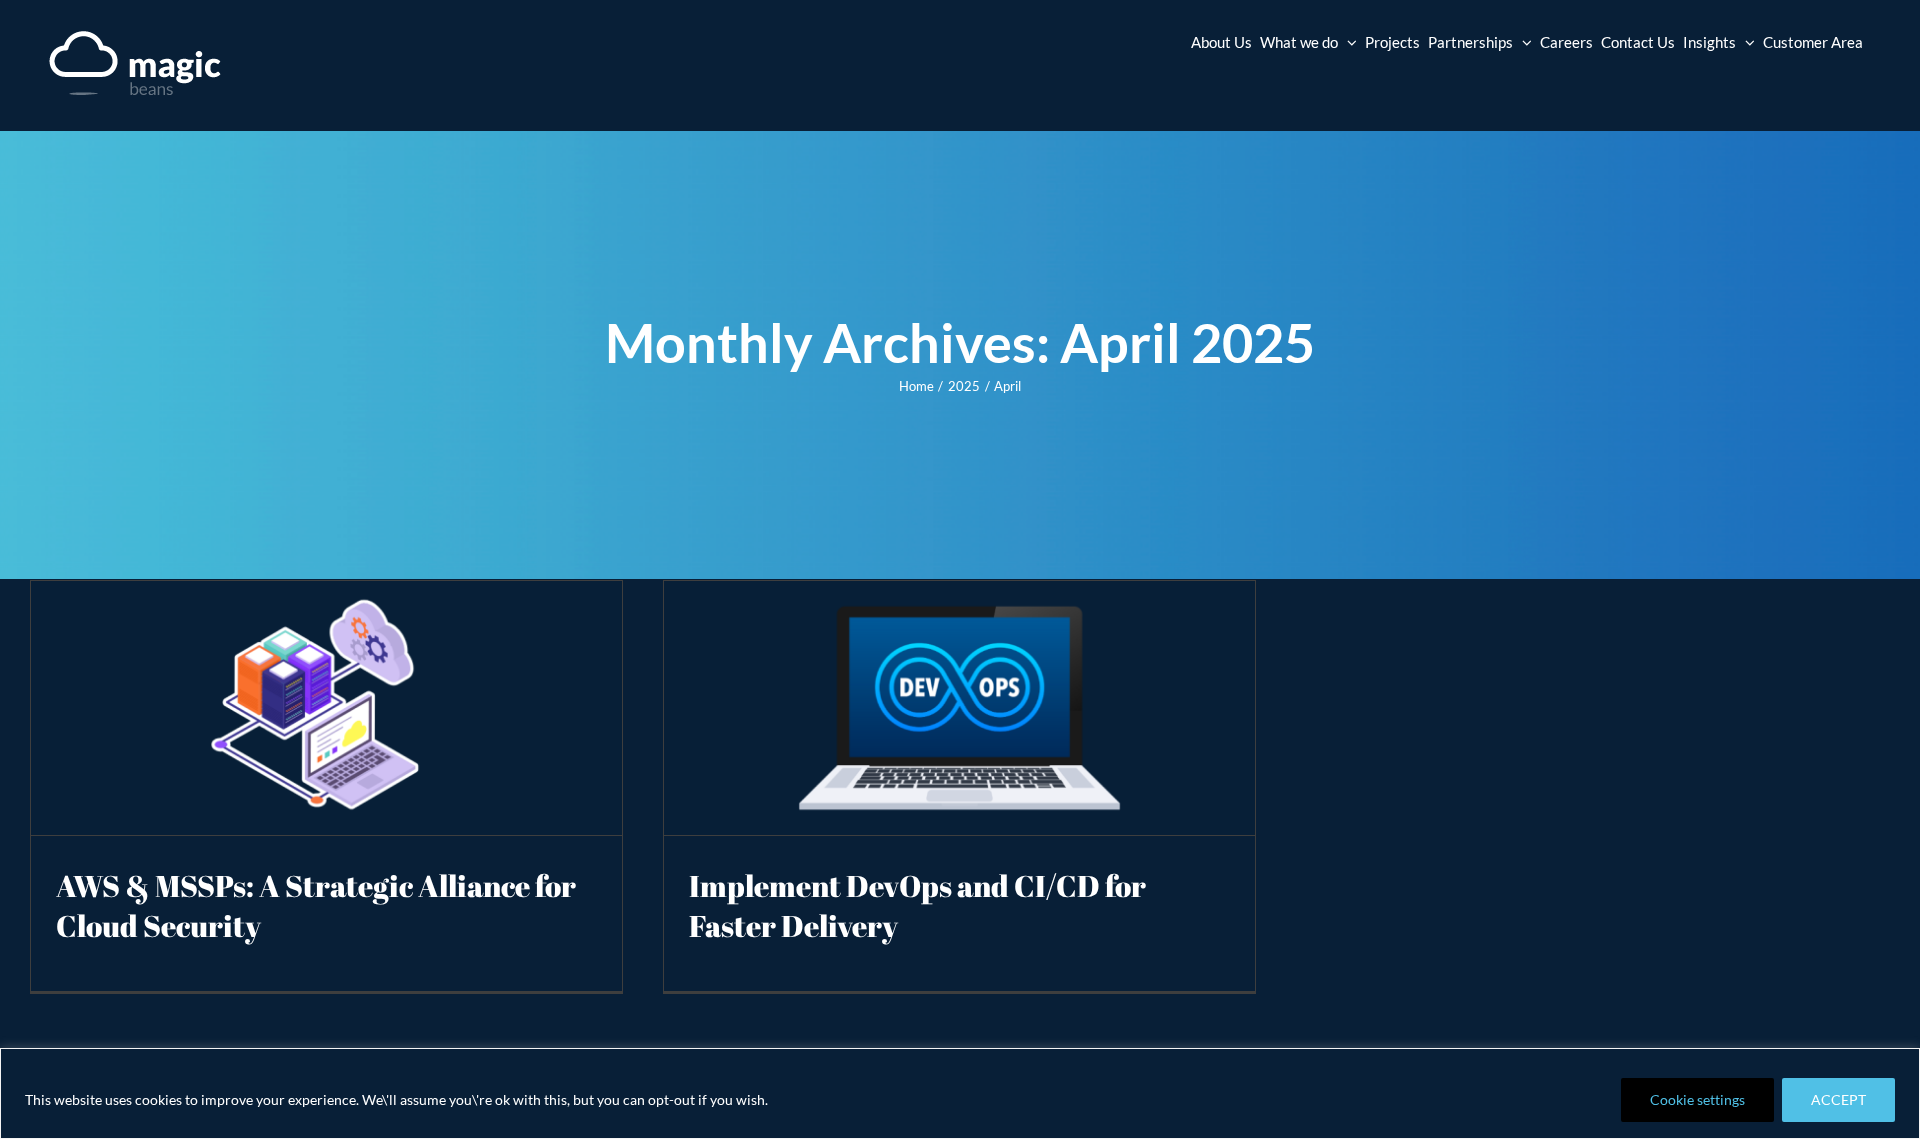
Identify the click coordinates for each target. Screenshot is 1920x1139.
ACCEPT (1838, 1099)
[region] (960, 1093)
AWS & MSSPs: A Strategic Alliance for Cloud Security (316, 905)
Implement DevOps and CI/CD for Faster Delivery (917, 905)
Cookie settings (1697, 1099)
